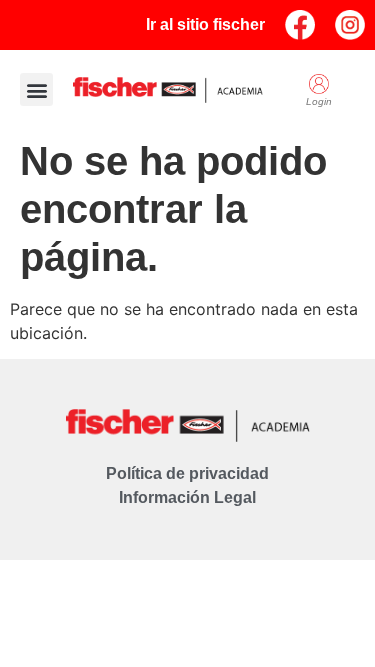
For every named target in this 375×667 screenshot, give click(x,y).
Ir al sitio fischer (205, 24)
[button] (36, 89)
